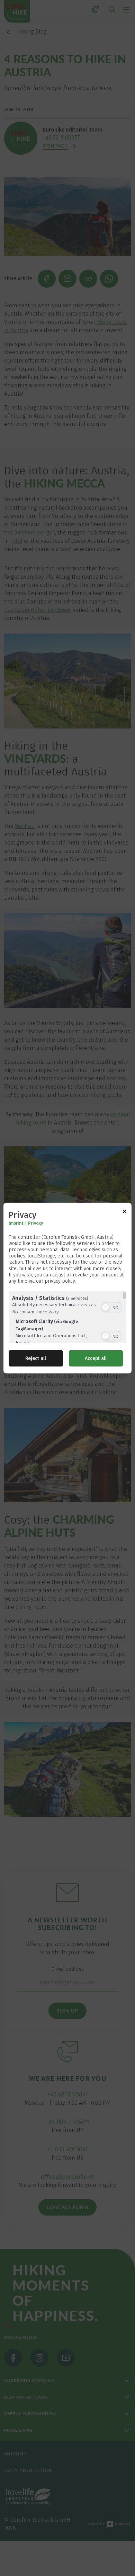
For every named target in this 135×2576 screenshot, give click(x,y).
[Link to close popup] (125, 1212)
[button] (106, 1308)
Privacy (35, 1223)
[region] (67, 1317)
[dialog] (67, 1288)
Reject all (36, 1358)
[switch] (112, 1307)
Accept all (96, 1358)
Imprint (16, 1223)
